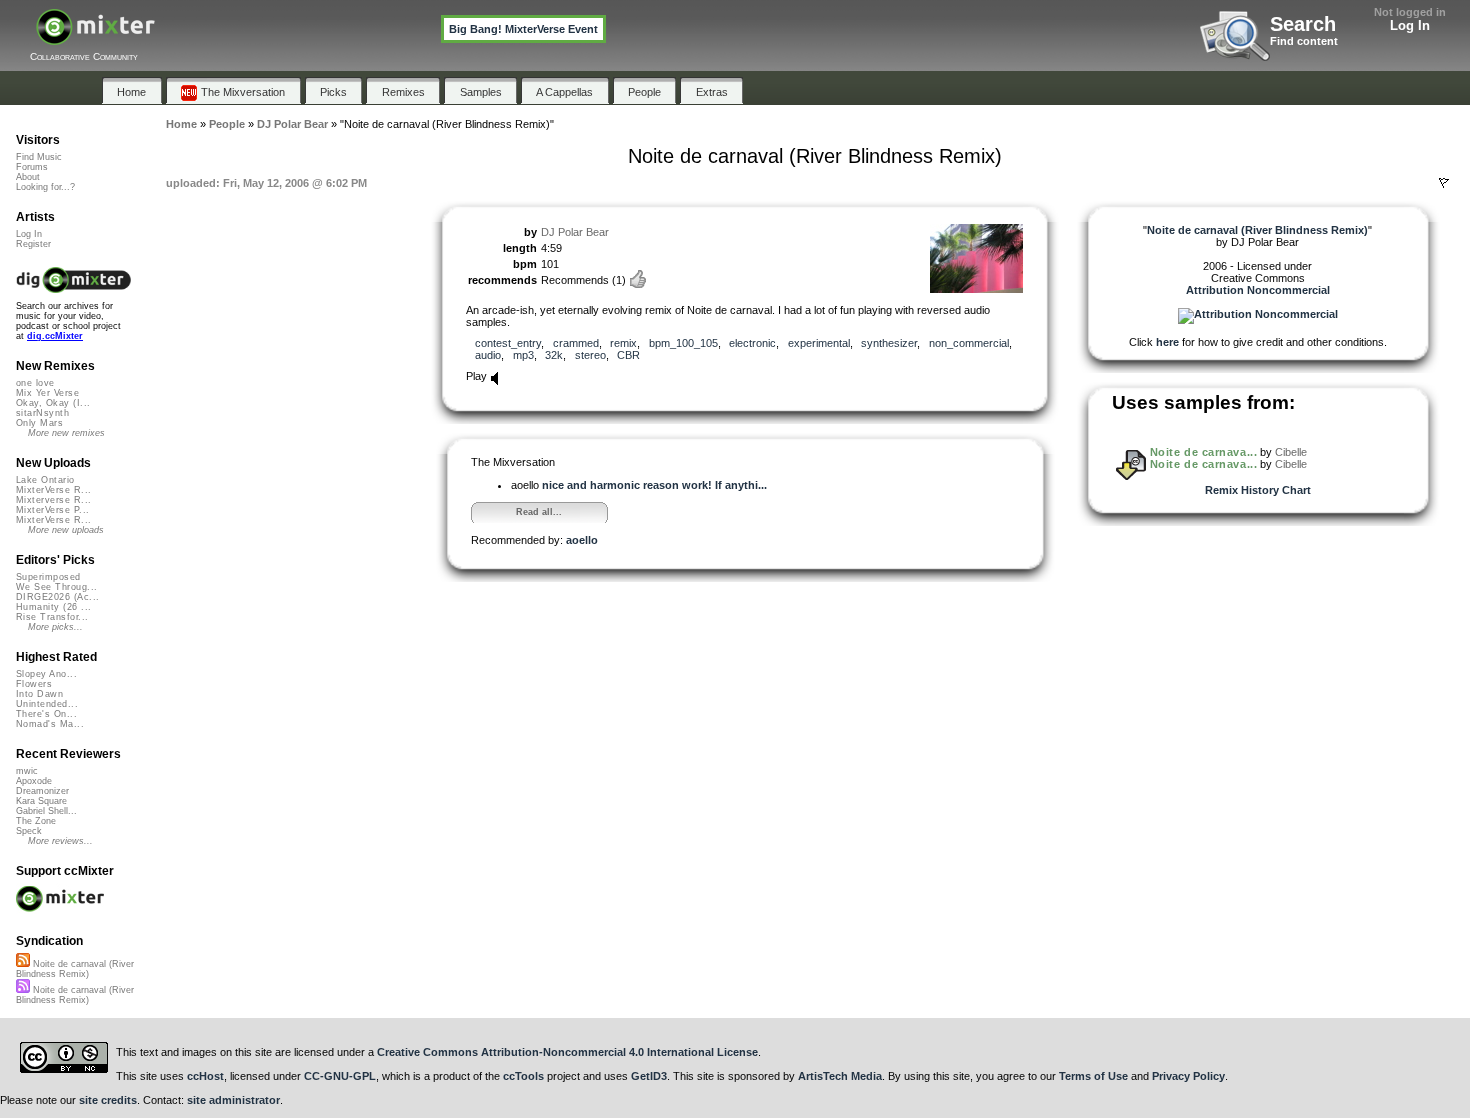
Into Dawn (39, 694)
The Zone (36, 821)
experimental (819, 343)
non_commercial (969, 343)
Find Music (39, 157)
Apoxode (34, 781)
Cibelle (1291, 452)
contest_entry (508, 343)
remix (623, 343)
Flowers (34, 684)
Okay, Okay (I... (53, 403)
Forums (32, 167)
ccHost (205, 1076)
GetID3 (649, 1076)
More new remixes (66, 433)
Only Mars (39, 423)
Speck (29, 831)
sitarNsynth (42, 413)
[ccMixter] (95, 37)
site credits (108, 1100)
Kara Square (41, 801)
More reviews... (60, 841)
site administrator (233, 1100)
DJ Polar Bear (575, 232)
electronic (752, 343)
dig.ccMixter (55, 336)
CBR (628, 355)
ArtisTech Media (840, 1076)
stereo (590, 355)
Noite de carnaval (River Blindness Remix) (75, 969)
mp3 (523, 355)
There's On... (46, 714)
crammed (576, 343)
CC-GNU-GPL (340, 1076)
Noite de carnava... (1203, 452)
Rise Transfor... (52, 617)
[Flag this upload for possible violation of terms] (1444, 183)
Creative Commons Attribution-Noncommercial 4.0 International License (567, 1052)
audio (488, 355)
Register (33, 244)
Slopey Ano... (46, 674)
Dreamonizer (42, 791)
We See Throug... (56, 587)
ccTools (523, 1076)
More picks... (55, 627)
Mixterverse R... (53, 500)
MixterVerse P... (52, 510)
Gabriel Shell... (46, 811)
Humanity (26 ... (53, 607)
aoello (582, 540)
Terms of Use (1093, 1076)
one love (35, 383)
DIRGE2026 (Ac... (57, 597)
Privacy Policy (1188, 1076)
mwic (27, 771)
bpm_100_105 (683, 343)
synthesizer (889, 343)
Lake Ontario (45, 480)
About (28, 177)
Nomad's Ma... (50, 724)
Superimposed (48, 577)
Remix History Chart (1258, 490)
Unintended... (47, 704)
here (1167, 342)
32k (554, 355)
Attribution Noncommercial (1258, 290)
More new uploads (66, 530)
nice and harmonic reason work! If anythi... (654, 485)
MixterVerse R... (53, 490)
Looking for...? (45, 187)
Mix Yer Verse (47, 393)
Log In (1410, 25)
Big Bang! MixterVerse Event (523, 29)
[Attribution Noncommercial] (1258, 314)
